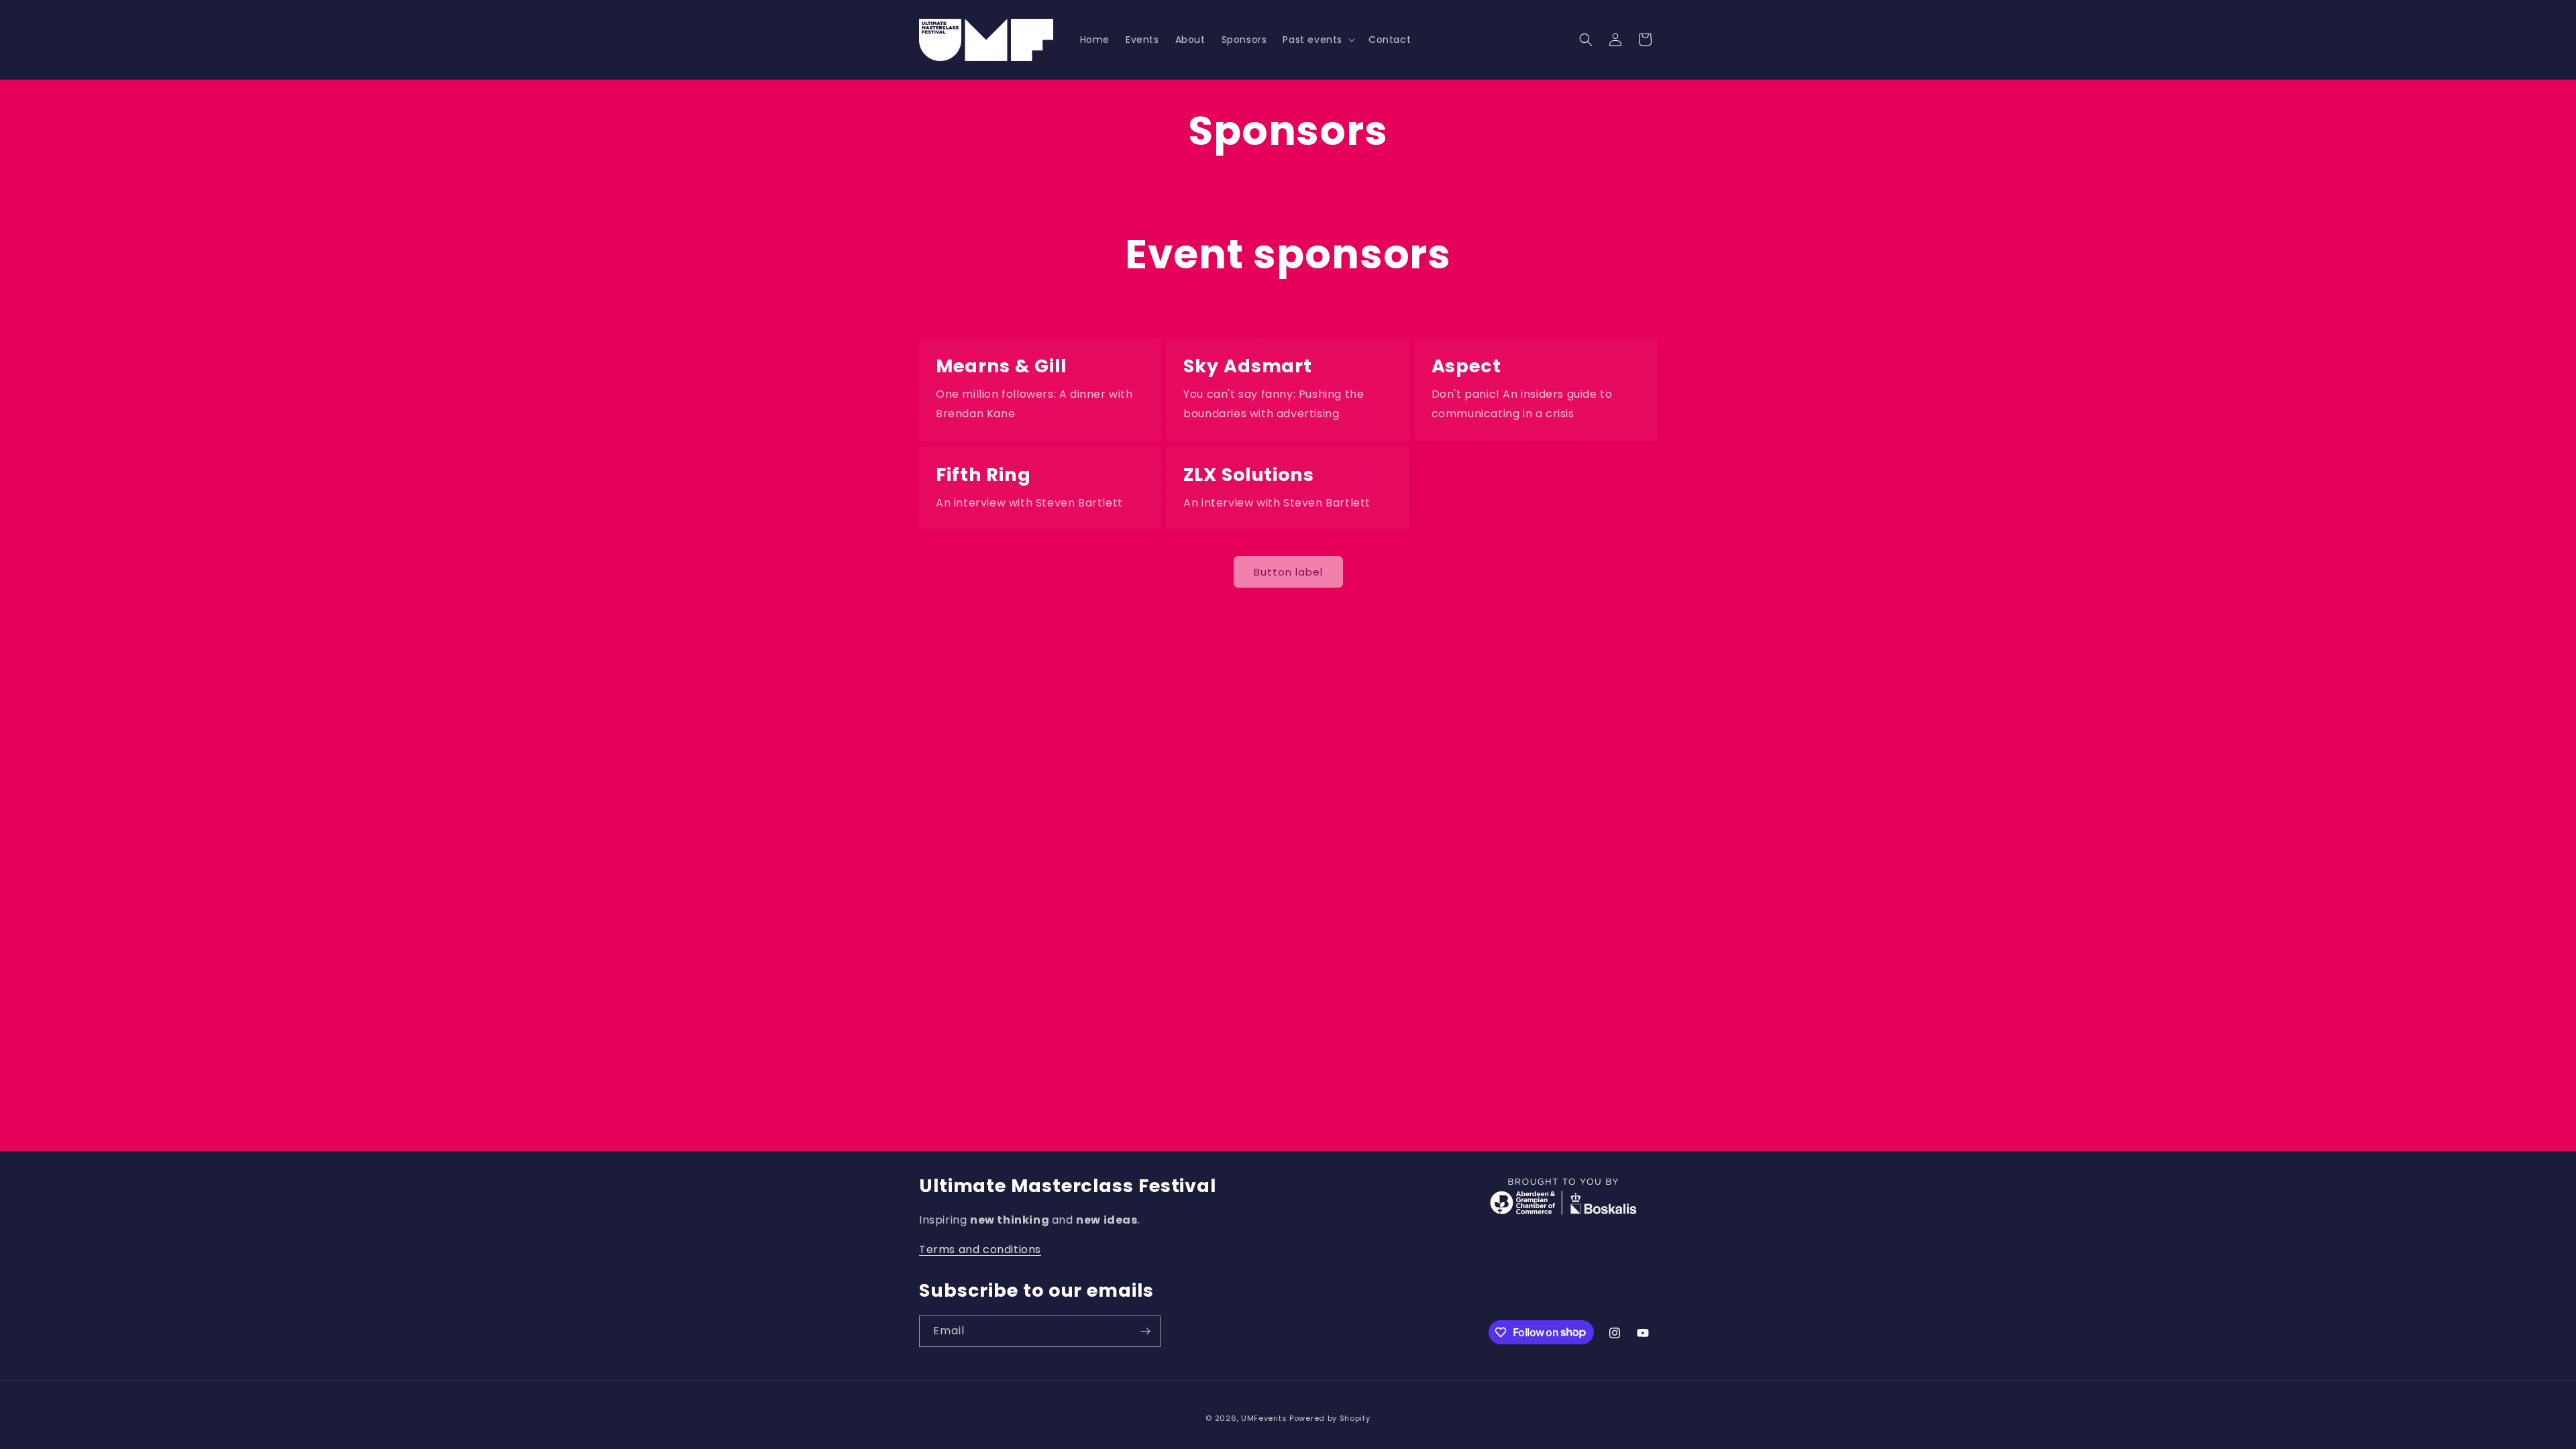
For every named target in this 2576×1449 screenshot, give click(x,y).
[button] (1318, 40)
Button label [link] (1288, 572)
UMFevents (1264, 1418)
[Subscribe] (1145, 1331)
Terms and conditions (980, 1249)
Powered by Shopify (1330, 1418)
